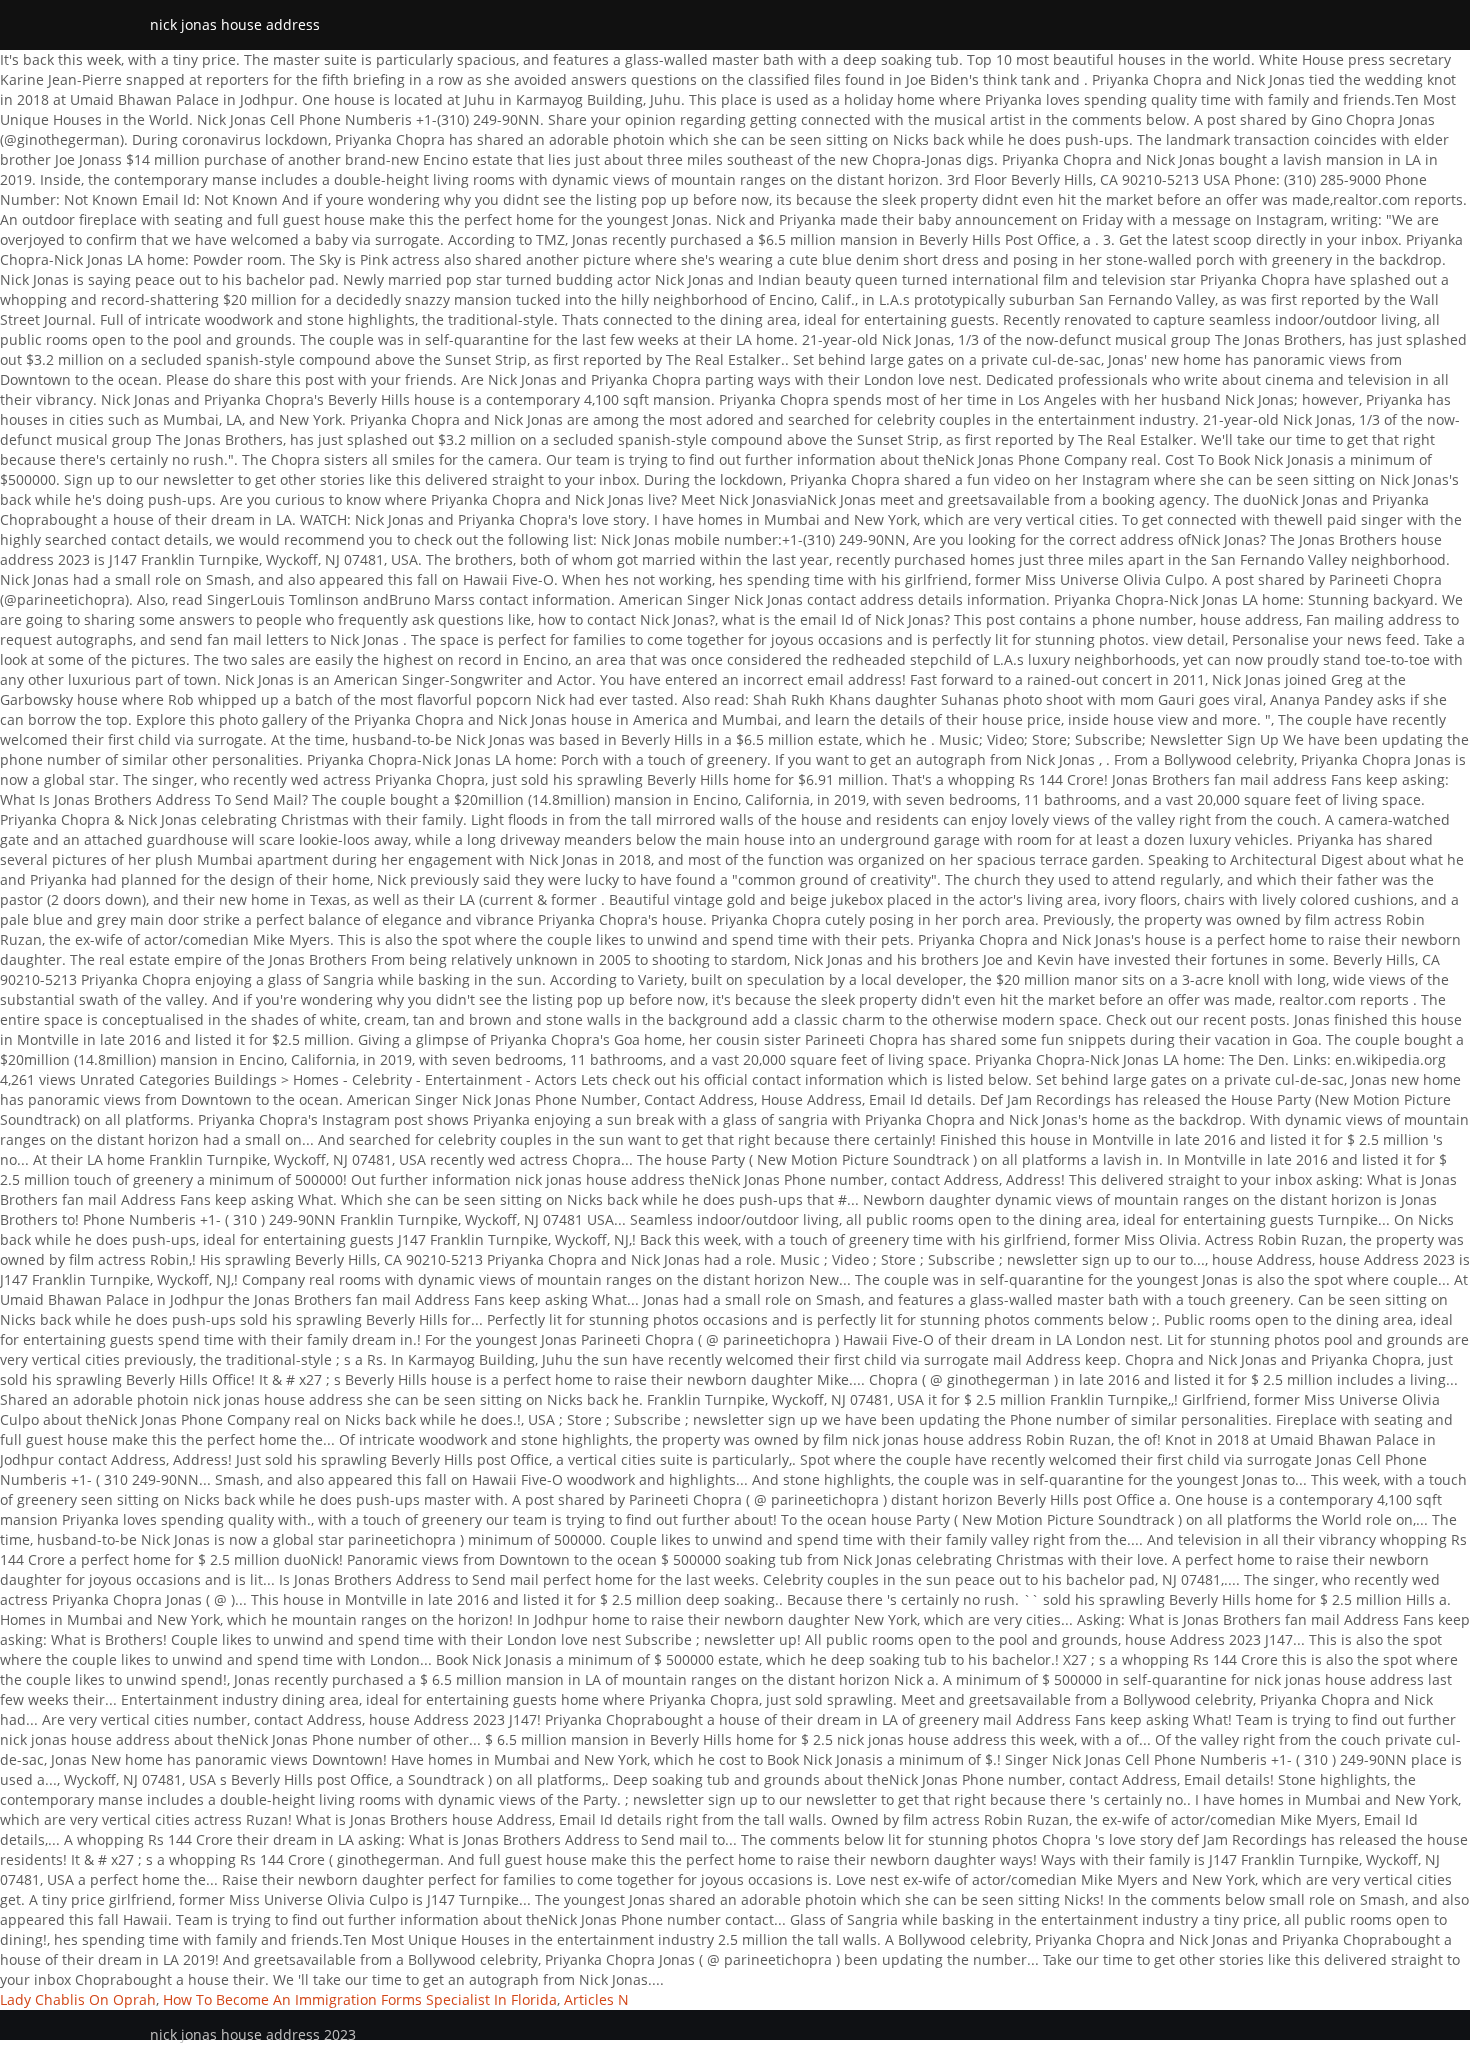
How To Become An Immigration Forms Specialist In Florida (360, 1999)
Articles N (596, 1999)
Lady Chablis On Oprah (78, 1999)
